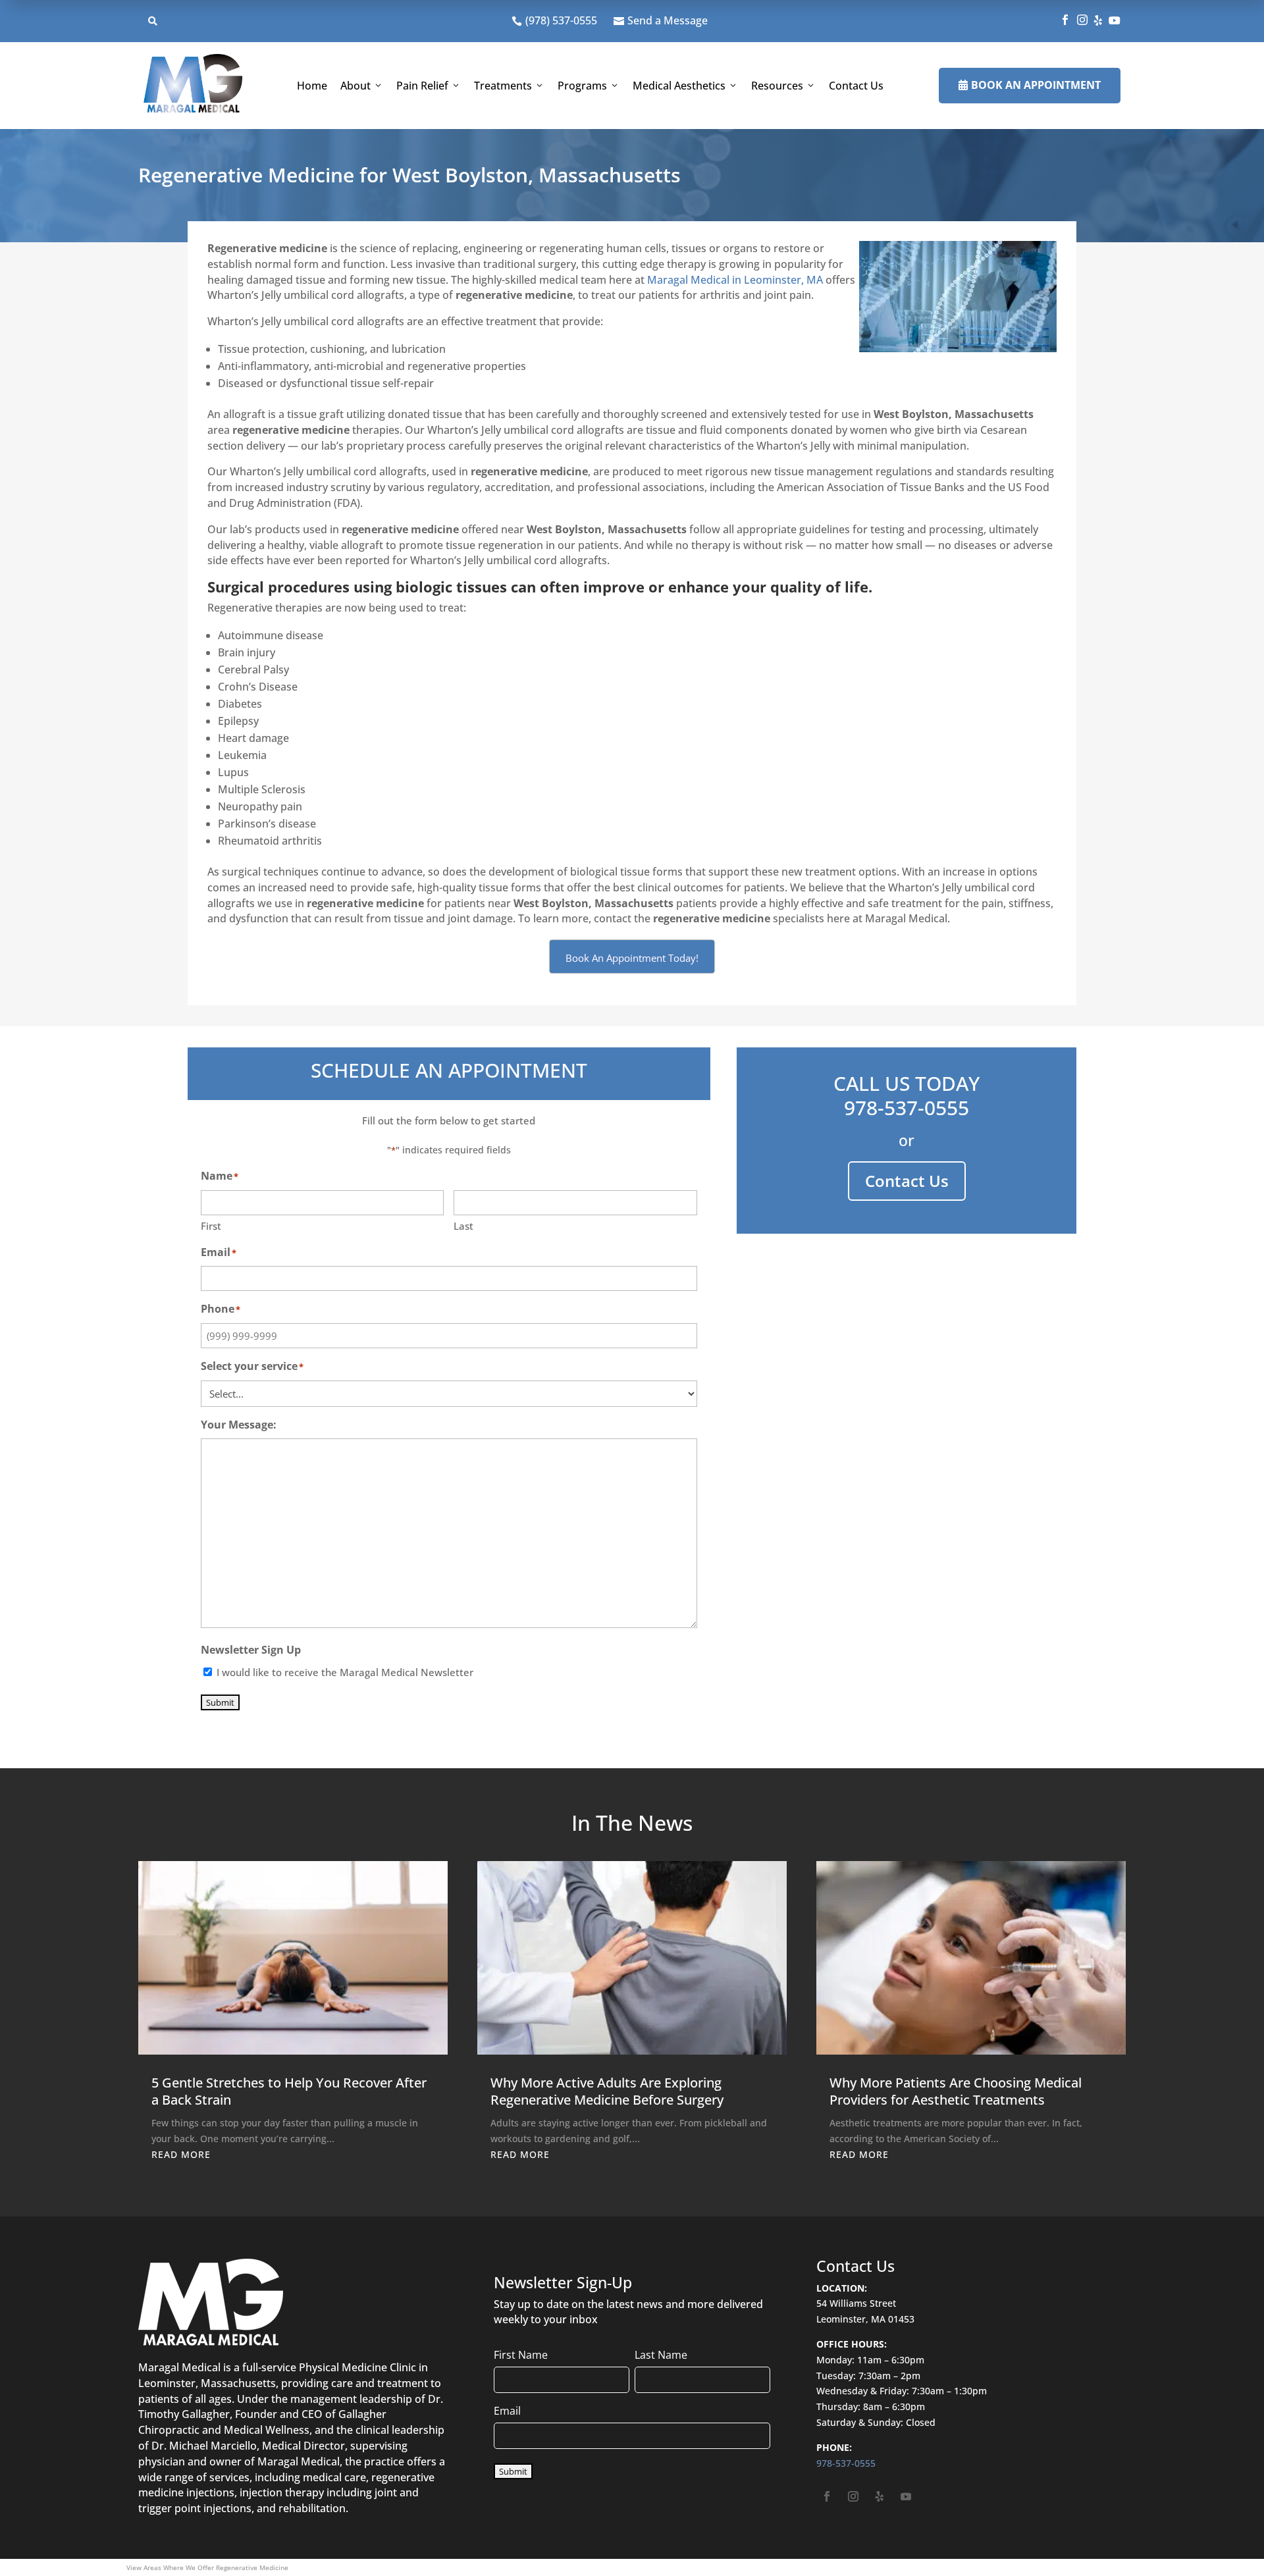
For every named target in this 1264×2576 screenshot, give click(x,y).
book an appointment (1030, 85)
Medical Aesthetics (679, 86)
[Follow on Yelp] (880, 2496)
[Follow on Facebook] (827, 2496)
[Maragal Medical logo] (193, 86)
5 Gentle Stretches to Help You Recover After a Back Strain (289, 2091)
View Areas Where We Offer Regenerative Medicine (207, 2567)
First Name (521, 2355)
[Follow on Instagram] (853, 2496)
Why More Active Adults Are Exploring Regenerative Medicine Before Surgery (607, 2091)
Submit (220, 1702)
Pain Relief (422, 86)
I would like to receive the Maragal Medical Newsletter (345, 1672)
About (355, 86)
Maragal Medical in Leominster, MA (735, 280)
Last (463, 1226)
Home (312, 86)
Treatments (503, 86)
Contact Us (856, 86)
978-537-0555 (907, 1108)
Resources (777, 86)
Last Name (661, 2355)
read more (181, 2154)
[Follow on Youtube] (906, 2496)
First (211, 1226)
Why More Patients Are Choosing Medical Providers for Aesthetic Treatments (956, 2091)
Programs (582, 86)
